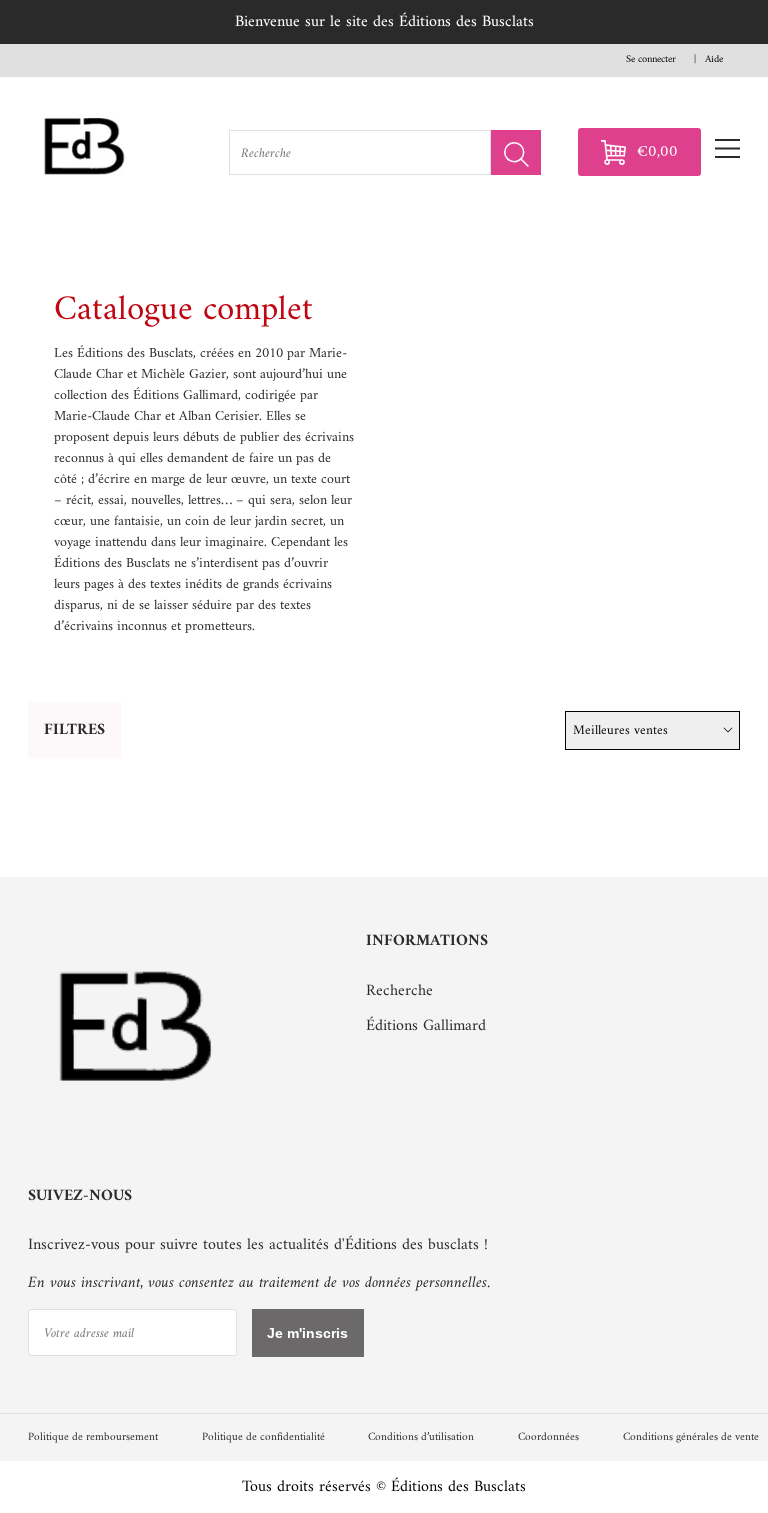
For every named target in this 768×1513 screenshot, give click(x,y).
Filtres (74, 730)
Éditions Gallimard (426, 1026)
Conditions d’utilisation (421, 1437)
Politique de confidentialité (263, 1437)
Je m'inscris (307, 1333)
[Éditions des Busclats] (137, 1119)
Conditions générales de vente (691, 1437)
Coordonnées (548, 1437)
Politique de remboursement (93, 1437)
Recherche (399, 991)
